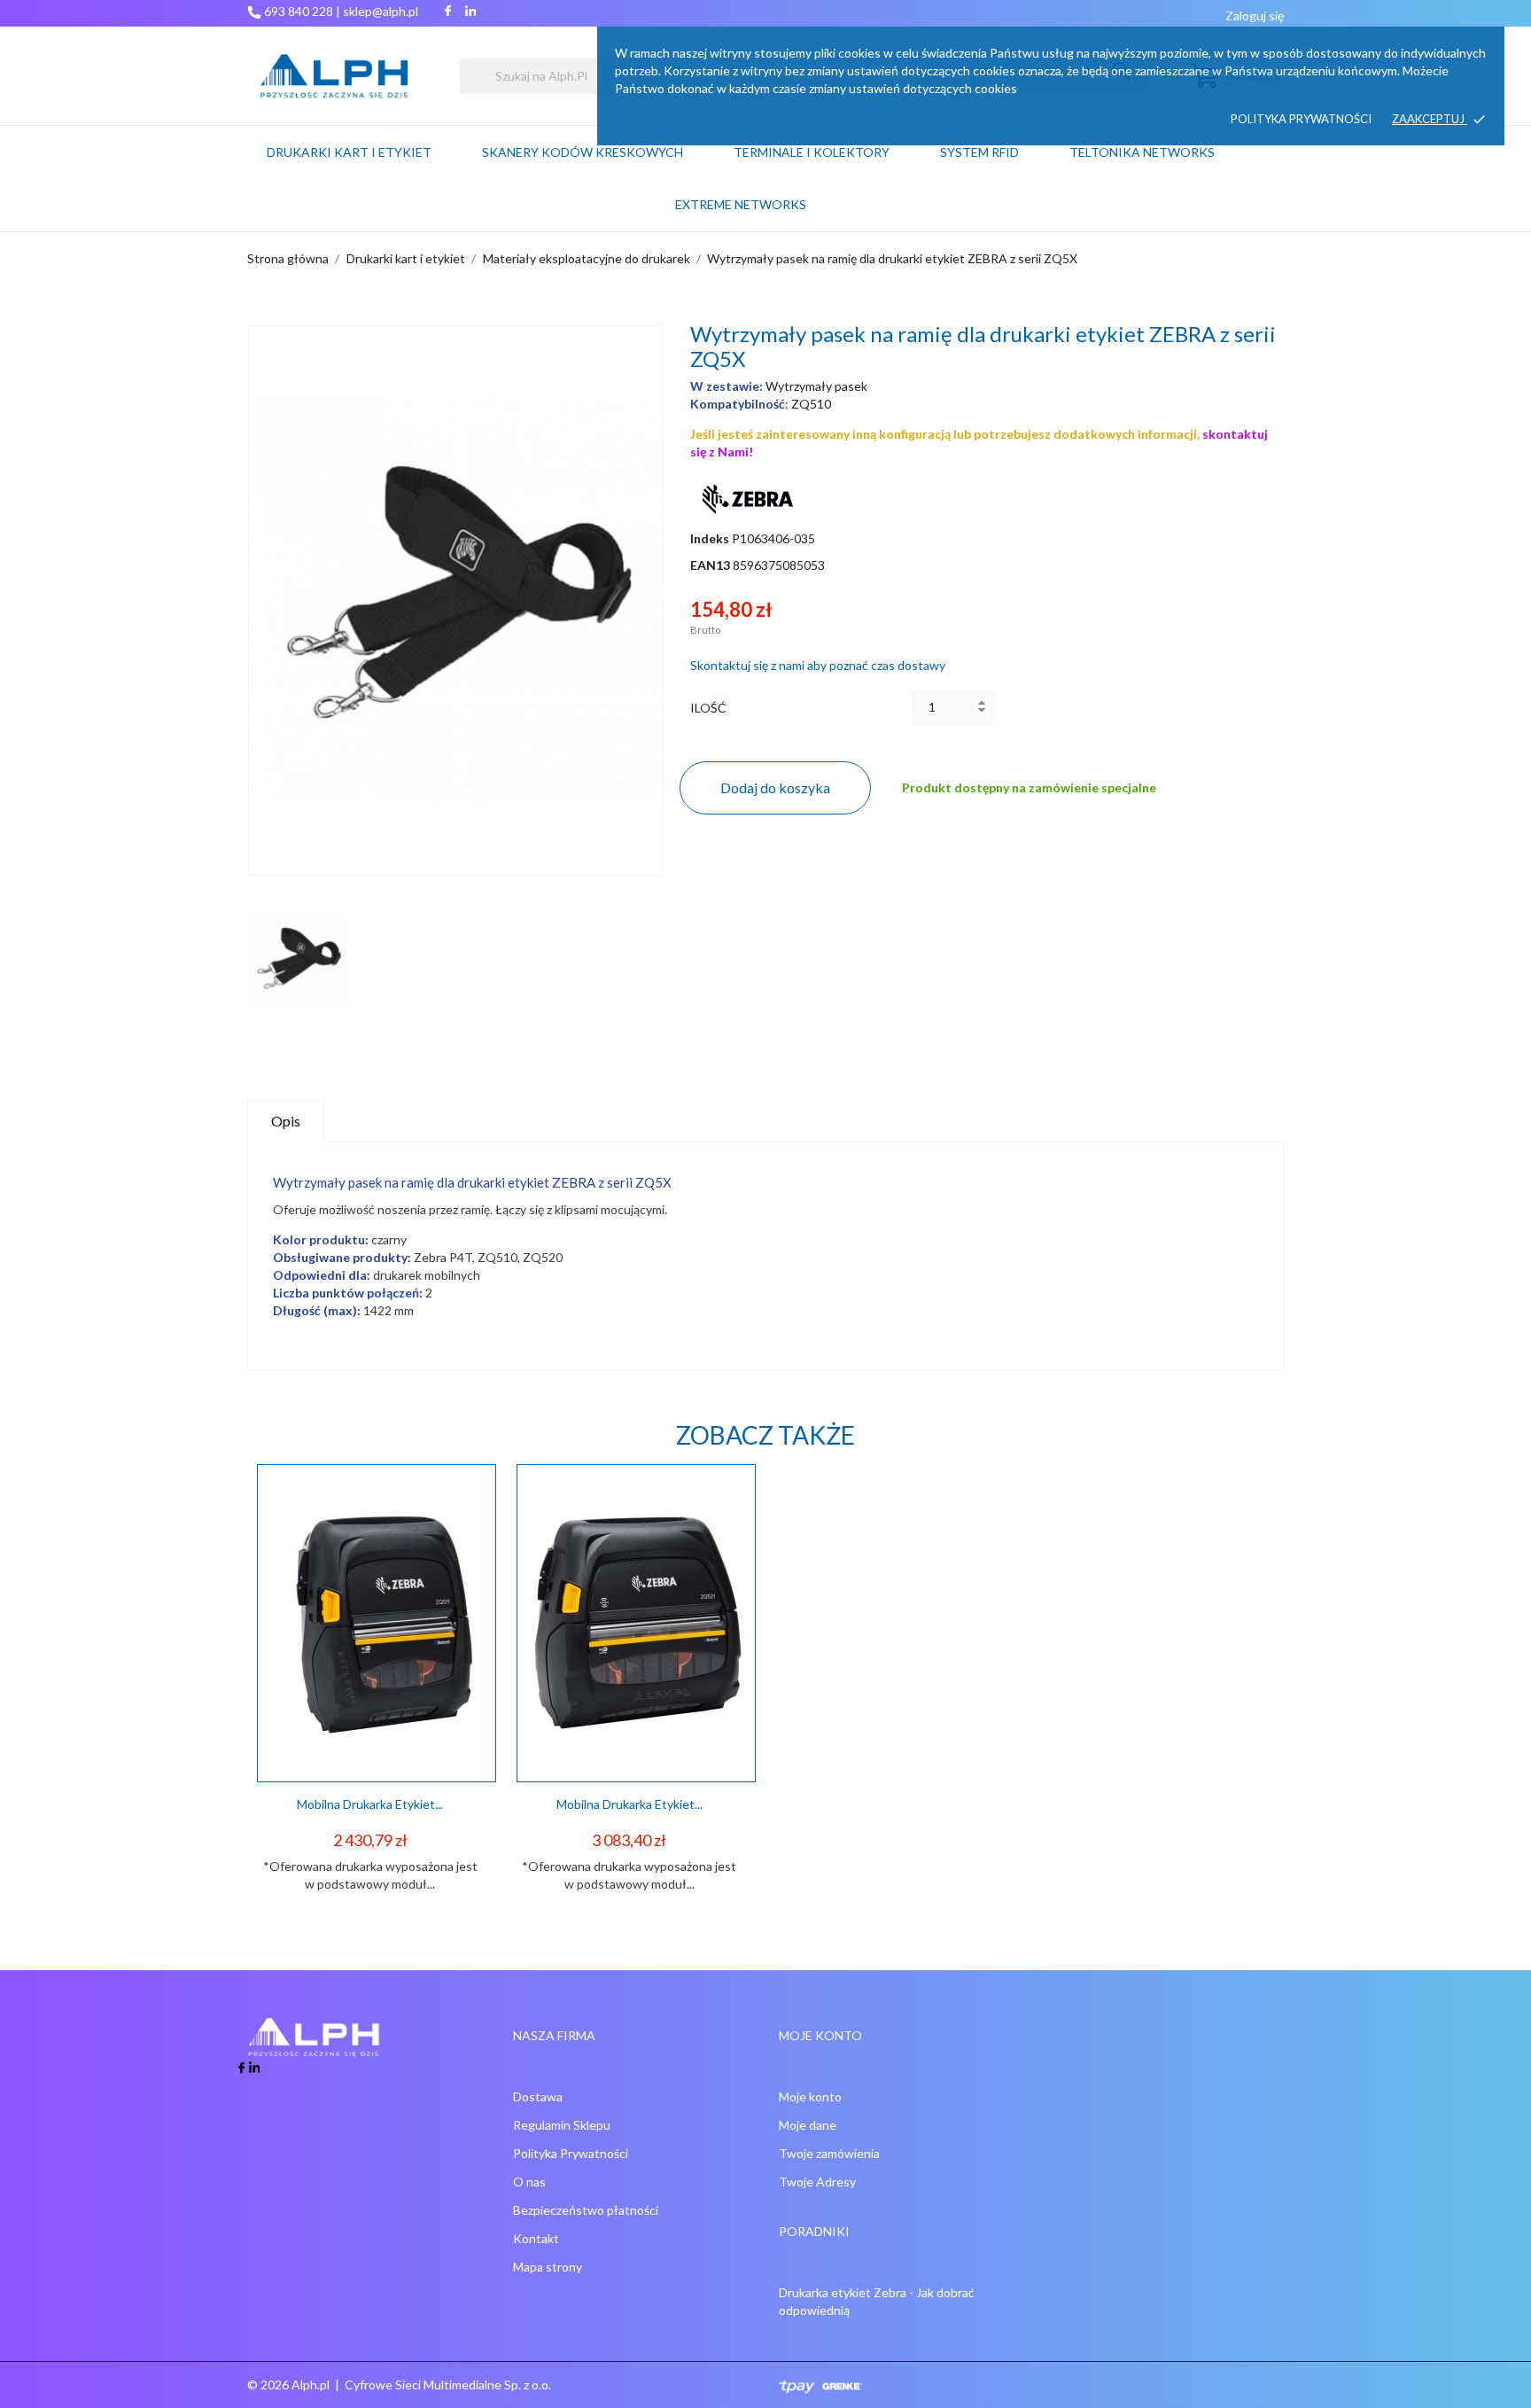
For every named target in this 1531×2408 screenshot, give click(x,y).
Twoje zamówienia (829, 2153)
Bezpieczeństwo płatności (586, 2210)
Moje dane (808, 2125)
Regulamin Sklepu (562, 2125)
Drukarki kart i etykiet (349, 152)
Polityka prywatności (1301, 119)
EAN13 (710, 565)
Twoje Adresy (817, 2182)
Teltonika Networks (1164, 144)
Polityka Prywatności (571, 2153)
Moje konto (810, 2096)
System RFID (979, 152)
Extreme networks (741, 204)
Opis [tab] (286, 1121)
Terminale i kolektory (812, 152)
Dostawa (538, 2096)
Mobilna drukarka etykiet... (370, 1804)
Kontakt (536, 2238)
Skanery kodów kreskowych (583, 152)
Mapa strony (548, 2267)
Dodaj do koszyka (775, 787)
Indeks (710, 538)
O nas (529, 2182)
